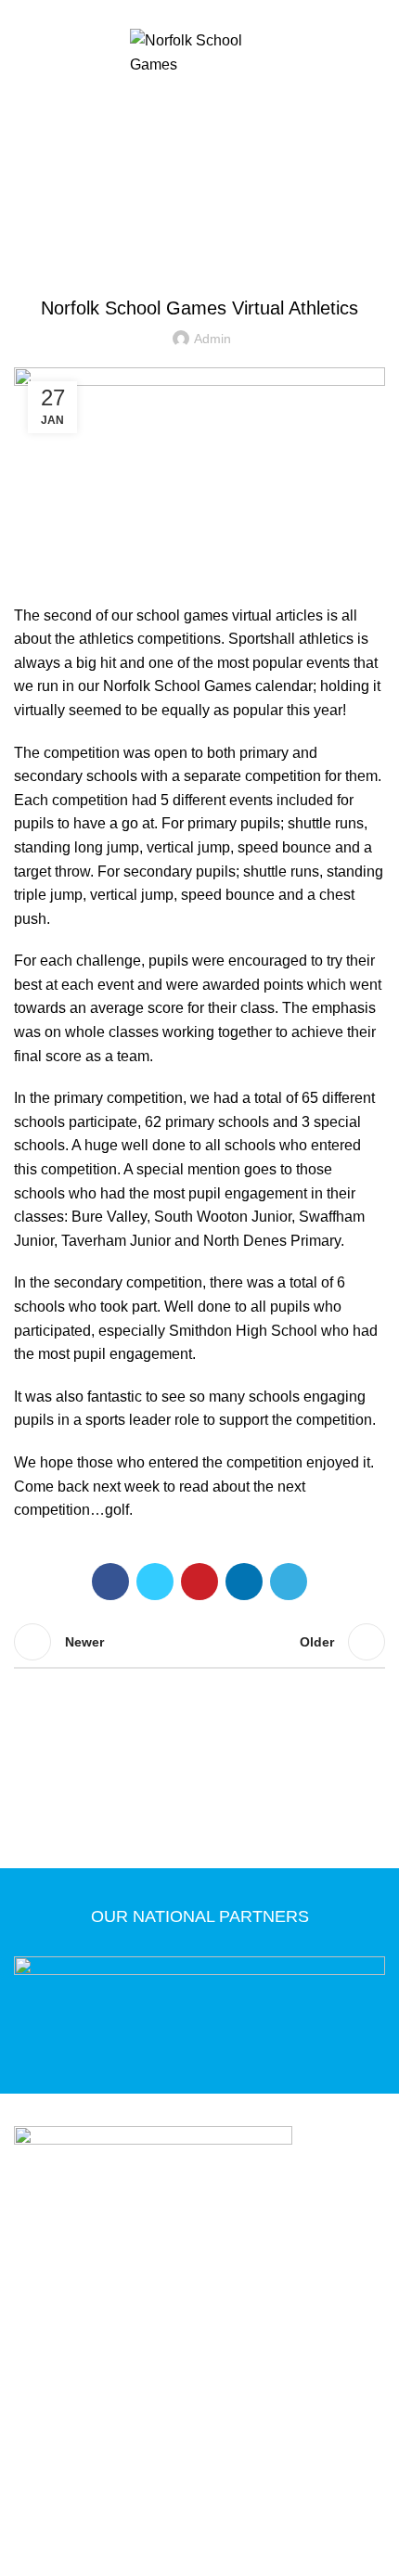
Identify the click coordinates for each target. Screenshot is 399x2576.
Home (176, 188)
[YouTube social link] (232, 12)
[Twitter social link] (189, 12)
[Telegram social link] (289, 1582)
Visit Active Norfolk (212, 2453)
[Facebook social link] (167, 12)
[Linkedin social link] (244, 1582)
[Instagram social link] (210, 12)
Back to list (199, 1642)
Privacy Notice (76, 2426)
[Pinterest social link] (199, 1582)
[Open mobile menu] (199, 99)
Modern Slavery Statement (271, 2426)
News (224, 188)
